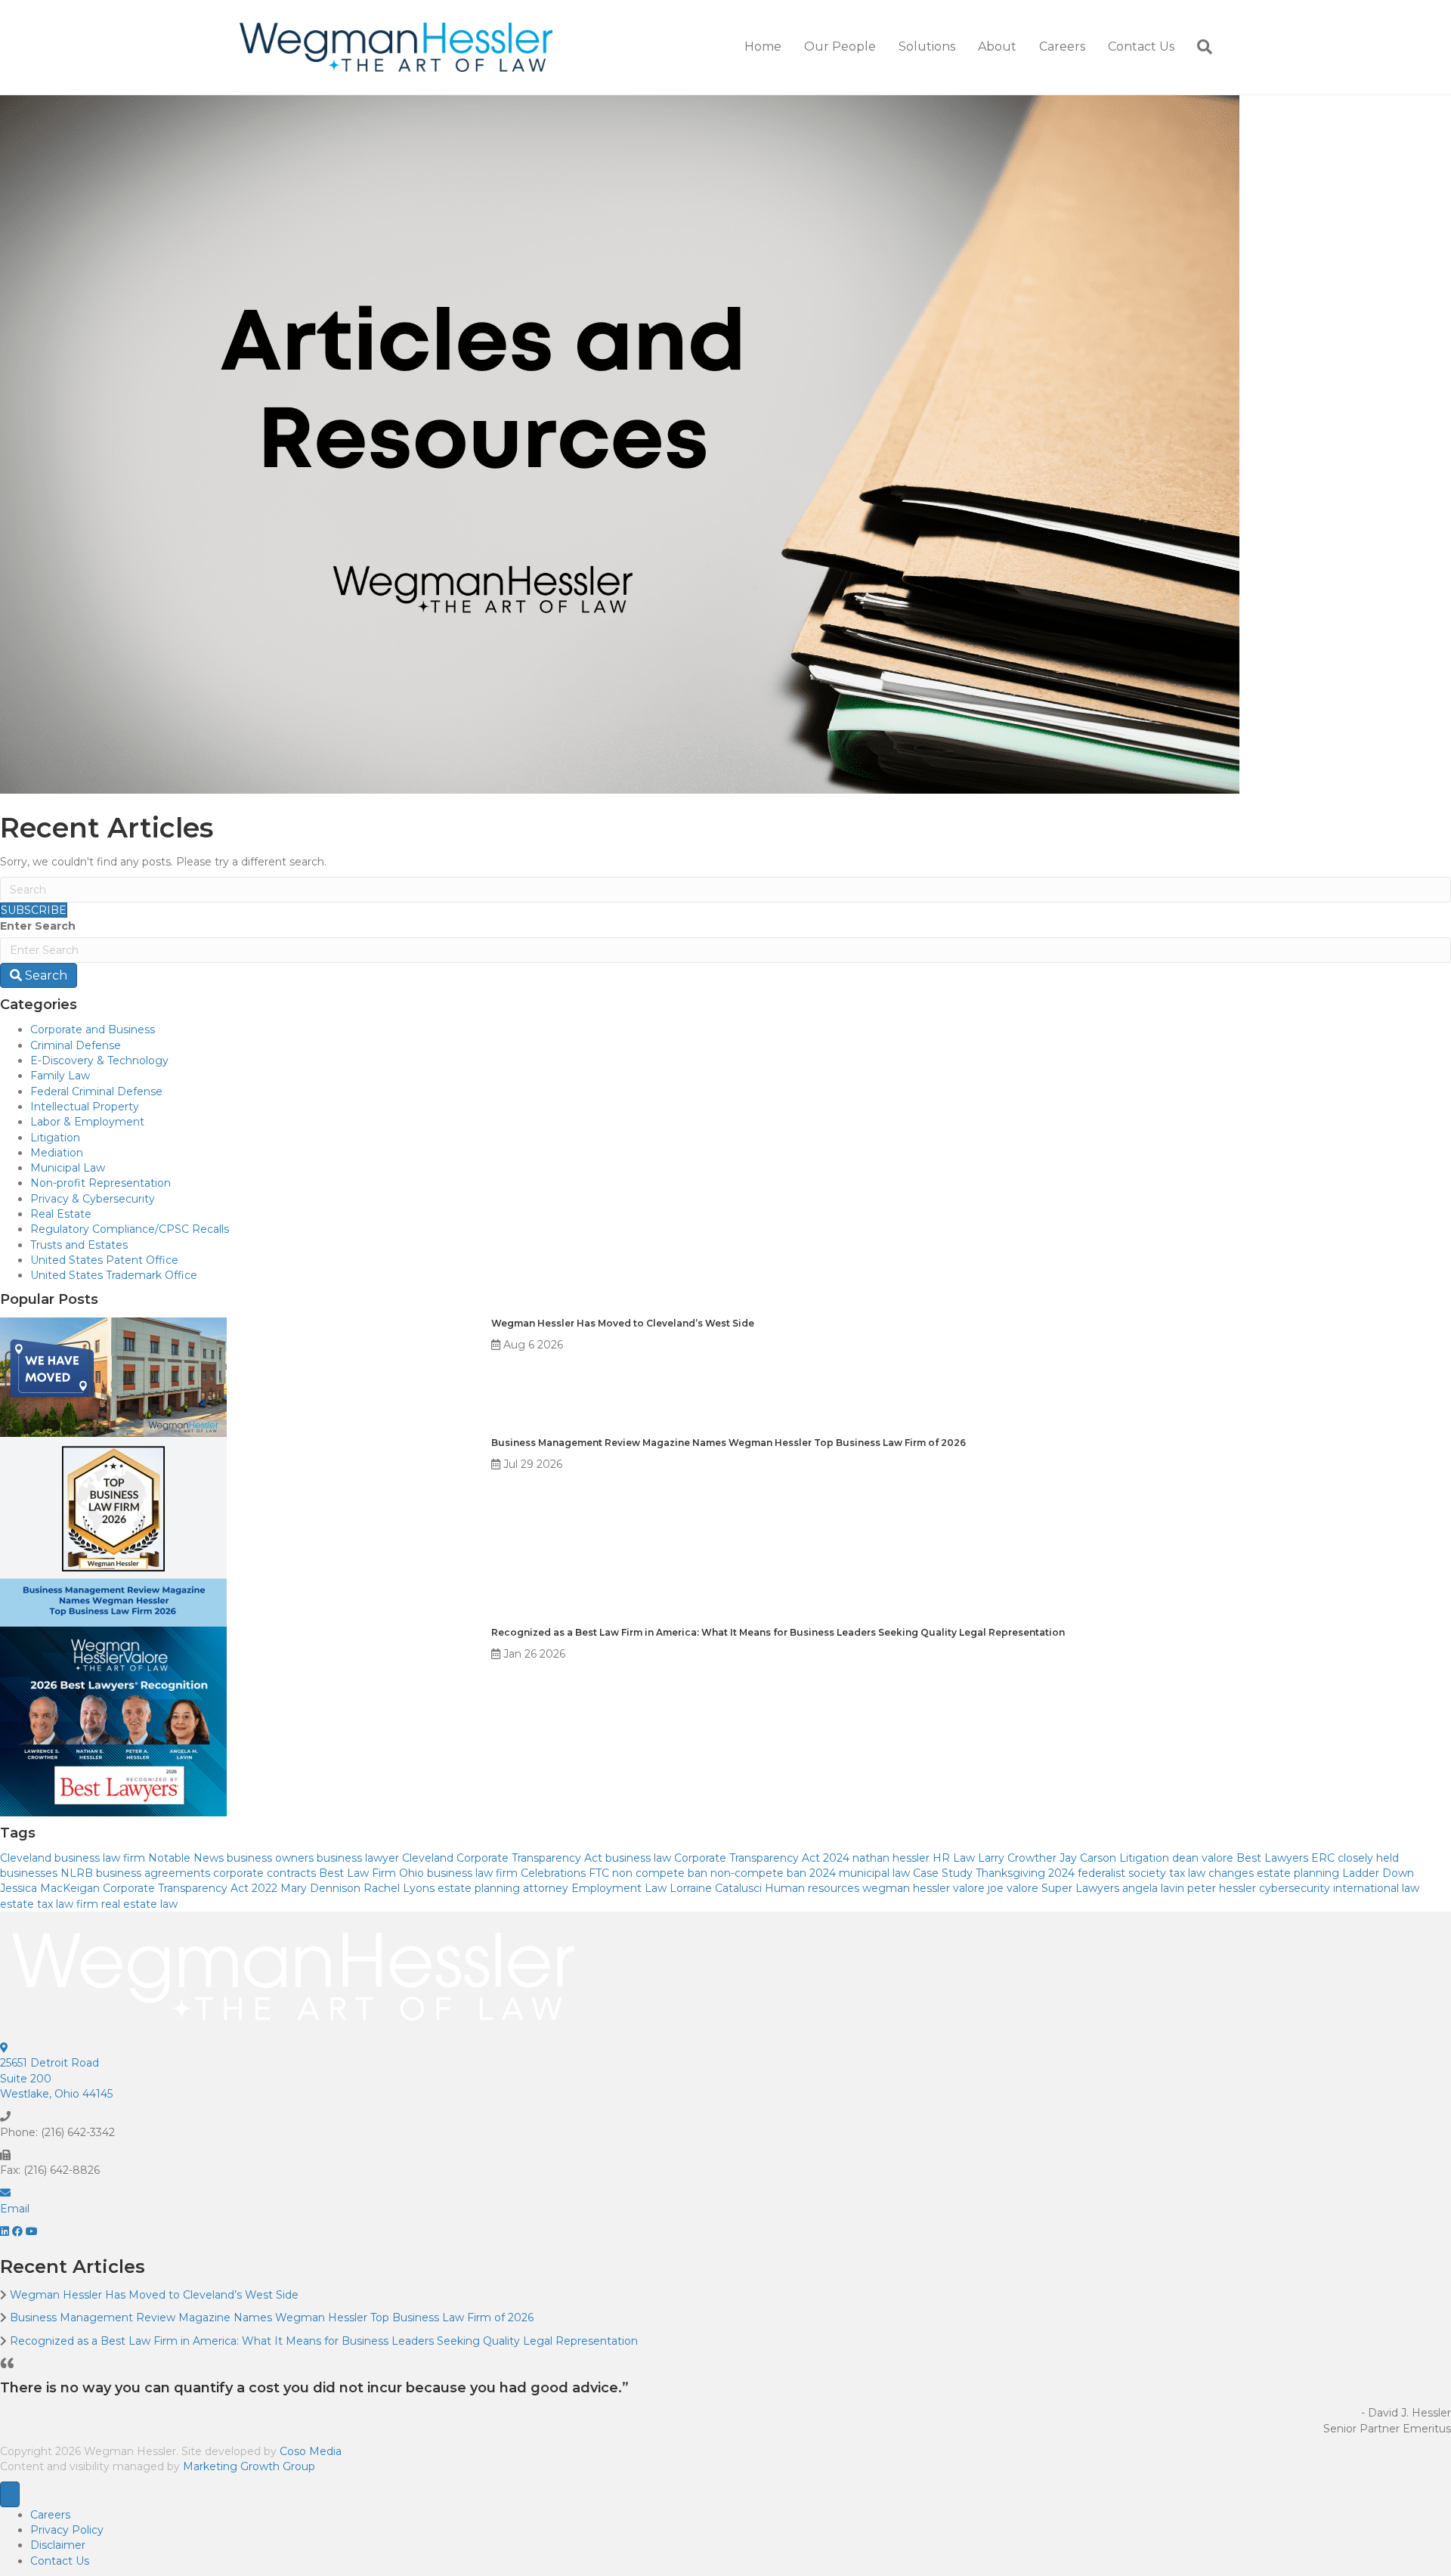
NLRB (77, 1873)
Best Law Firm (357, 1873)
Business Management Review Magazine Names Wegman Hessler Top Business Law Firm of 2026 (729, 1443)
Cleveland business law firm (73, 1858)
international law (1376, 1888)
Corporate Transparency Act (529, 1858)
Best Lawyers (1272, 1858)
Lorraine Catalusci (716, 1888)
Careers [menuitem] (50, 2515)
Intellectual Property (85, 1107)
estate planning (1298, 1873)
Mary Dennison (320, 1888)
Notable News (186, 1858)
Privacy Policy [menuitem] (67, 2530)
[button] (6, 2231)
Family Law (60, 1076)
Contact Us (1141, 46)
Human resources (812, 1888)
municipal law (874, 1873)
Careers (1062, 46)
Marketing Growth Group (249, 2466)
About (997, 46)
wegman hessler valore (924, 1888)
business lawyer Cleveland (385, 1858)
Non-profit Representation (101, 1183)
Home (763, 46)
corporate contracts (265, 1873)
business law (638, 1858)
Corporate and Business (93, 1029)
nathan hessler (891, 1858)
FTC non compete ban (648, 1873)
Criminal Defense (76, 1045)
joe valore (1013, 1888)
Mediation (57, 1153)
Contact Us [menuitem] (60, 2561)
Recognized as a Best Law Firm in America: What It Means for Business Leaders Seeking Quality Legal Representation (779, 1632)
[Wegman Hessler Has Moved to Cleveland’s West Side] (113, 1376)
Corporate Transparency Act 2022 (190, 1888)
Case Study (943, 1873)
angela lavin (1153, 1888)
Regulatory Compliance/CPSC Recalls (130, 1229)
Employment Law (619, 1888)
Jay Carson (1088, 1858)
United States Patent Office (104, 1260)
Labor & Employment (87, 1122)
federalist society (1122, 1873)
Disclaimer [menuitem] (58, 2545)
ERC (1323, 1858)
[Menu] (10, 2494)
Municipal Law (68, 1168)
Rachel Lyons (399, 1888)
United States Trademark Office (114, 1275)
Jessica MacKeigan (50, 1888)
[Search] (1199, 47)
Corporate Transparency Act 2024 (762, 1858)
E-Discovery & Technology (99, 1060)
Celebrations (553, 1873)
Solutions (927, 46)
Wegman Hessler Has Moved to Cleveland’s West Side (623, 1323)
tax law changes (1211, 1873)
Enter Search (38, 926)
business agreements (153, 1873)
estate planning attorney (503, 1888)
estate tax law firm (49, 1904)
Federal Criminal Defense (96, 1091)
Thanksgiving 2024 (1025, 1873)
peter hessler (1222, 1888)
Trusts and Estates (79, 1245)
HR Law (954, 1858)
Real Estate (61, 1214)
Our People (840, 46)
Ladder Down (1378, 1873)
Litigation (55, 1138)
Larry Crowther (1017, 1858)
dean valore (1203, 1858)
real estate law (139, 1904)
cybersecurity (1295, 1888)
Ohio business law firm (458, 1873)
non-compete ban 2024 (773, 1873)
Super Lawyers (1080, 1888)
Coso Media (311, 2451)
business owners (270, 1858)
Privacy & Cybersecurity (93, 1199)
